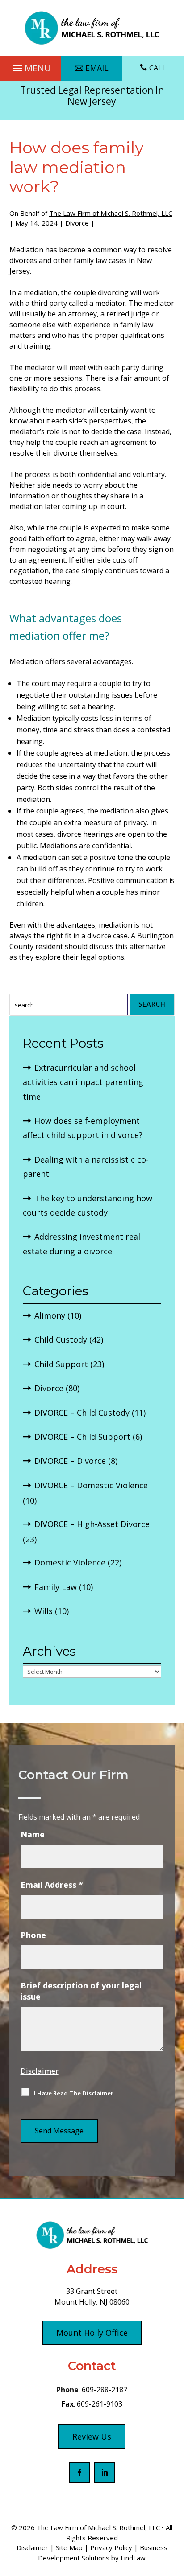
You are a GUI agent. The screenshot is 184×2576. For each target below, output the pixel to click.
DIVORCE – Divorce (70, 1461)
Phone (33, 1935)
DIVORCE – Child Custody (82, 1413)
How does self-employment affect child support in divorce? (83, 1128)
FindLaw (133, 2558)
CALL (158, 68)
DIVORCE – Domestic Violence (91, 1485)
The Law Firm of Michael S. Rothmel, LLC (111, 213)
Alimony (50, 1315)
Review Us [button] (92, 2436)
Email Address (52, 1885)
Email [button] (97, 68)
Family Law (56, 1587)
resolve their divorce (44, 453)
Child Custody (61, 1339)
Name (33, 1834)
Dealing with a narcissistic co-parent (86, 1167)
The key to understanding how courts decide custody (88, 1205)
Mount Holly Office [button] (92, 2333)
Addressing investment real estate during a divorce (82, 1244)
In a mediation (33, 292)
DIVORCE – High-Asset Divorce (92, 1524)
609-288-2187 (105, 2390)
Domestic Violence (70, 1562)
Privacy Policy (111, 2547)
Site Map (69, 2547)
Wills (44, 1611)
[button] (31, 66)
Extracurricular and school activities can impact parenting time (83, 1082)
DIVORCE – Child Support (82, 1437)
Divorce (77, 223)
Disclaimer (40, 2071)
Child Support (61, 1364)
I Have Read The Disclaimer (74, 2093)
